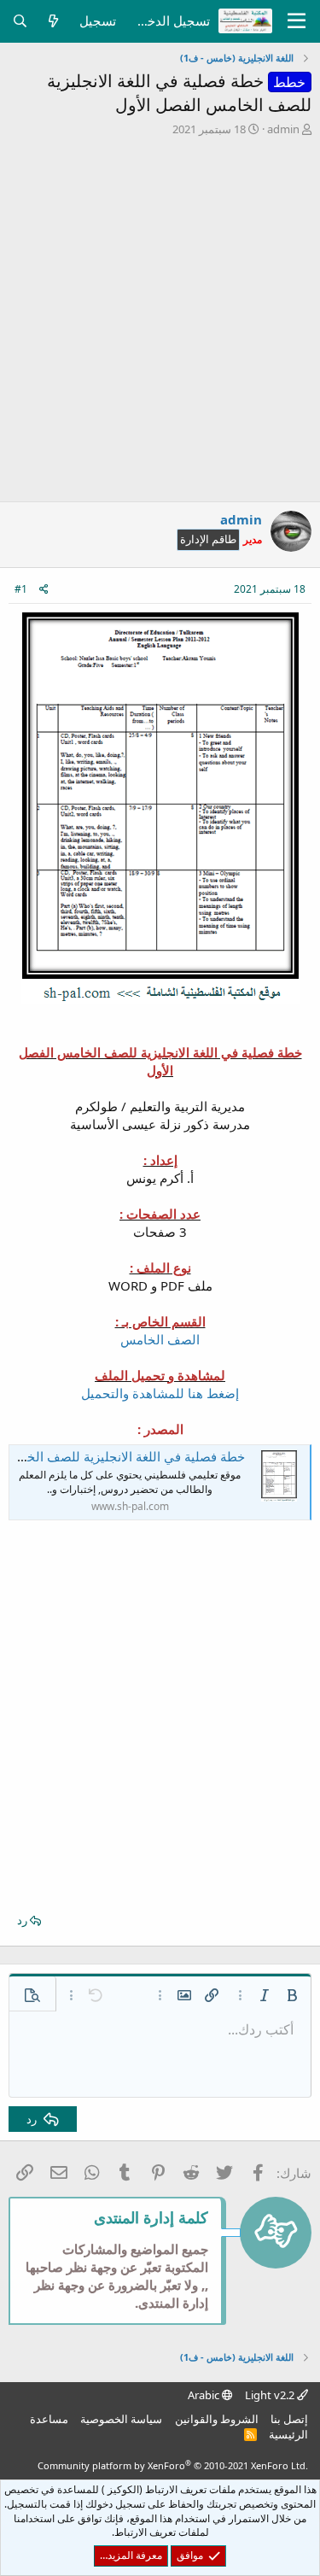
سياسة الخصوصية (121, 2419)
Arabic (205, 2395)
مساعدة (49, 2419)
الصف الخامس (160, 1339)
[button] (292, 1995)
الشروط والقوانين (217, 2419)
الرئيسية (288, 2434)
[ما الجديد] (53, 21)
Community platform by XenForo (173, 2465)
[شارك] (44, 590)
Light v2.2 (271, 2395)
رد (22, 1920)
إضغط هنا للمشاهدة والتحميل (160, 1393)
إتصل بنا (289, 2419)
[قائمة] (297, 21)
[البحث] (20, 21)
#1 (21, 589)
